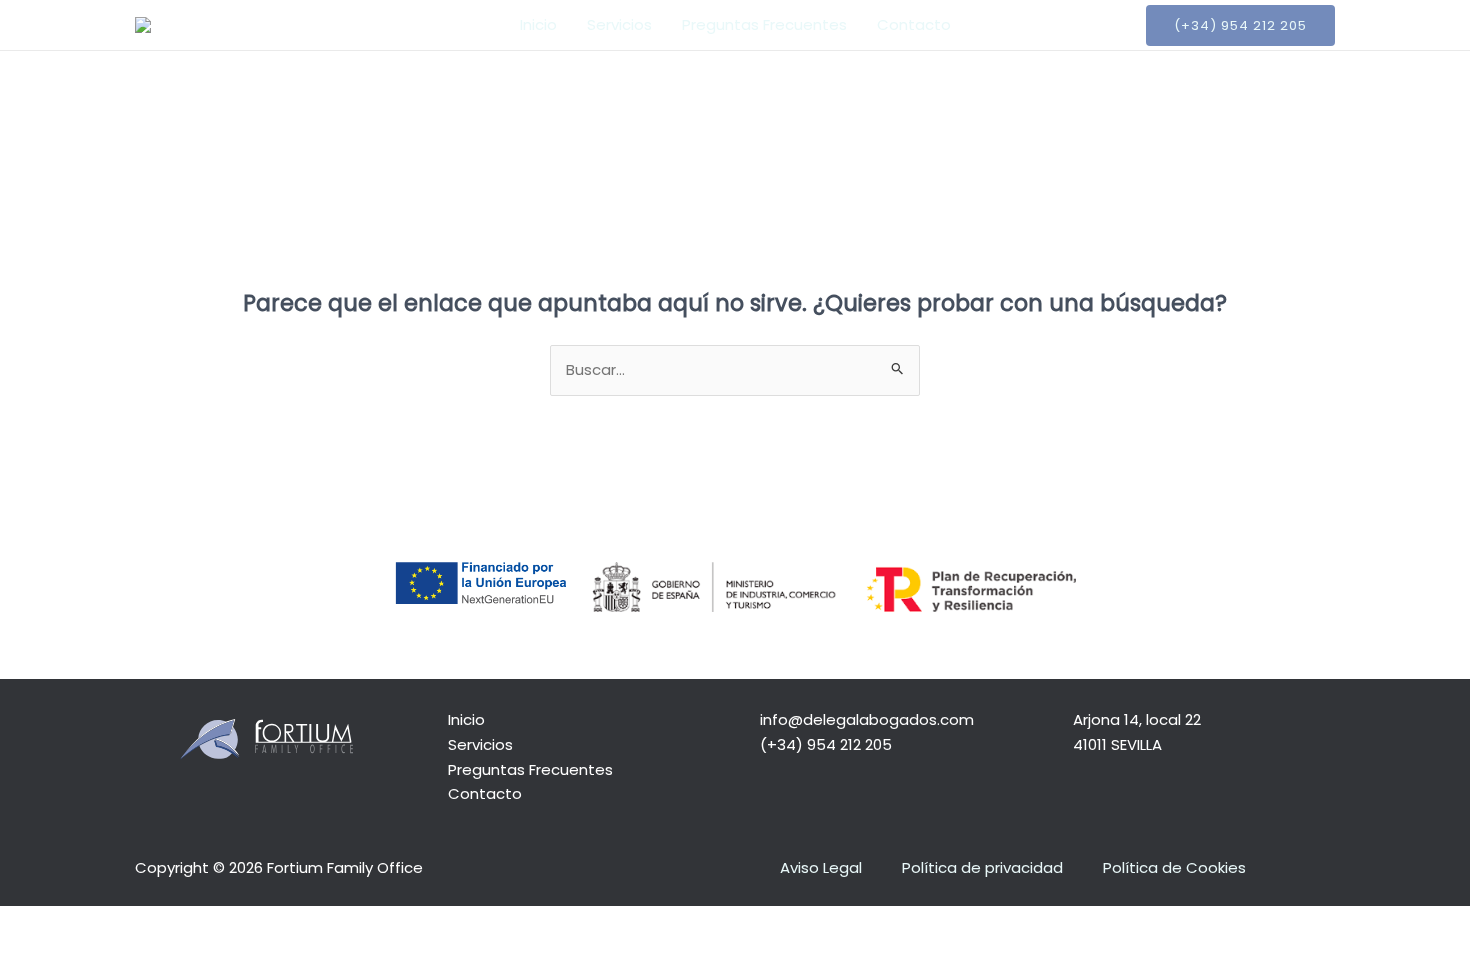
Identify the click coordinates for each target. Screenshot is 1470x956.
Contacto (914, 24)
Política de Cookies (1174, 867)
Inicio (538, 24)
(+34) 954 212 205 (826, 744)
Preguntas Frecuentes (764, 24)
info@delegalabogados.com (867, 719)
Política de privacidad (982, 867)
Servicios (619, 24)
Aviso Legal (821, 867)
